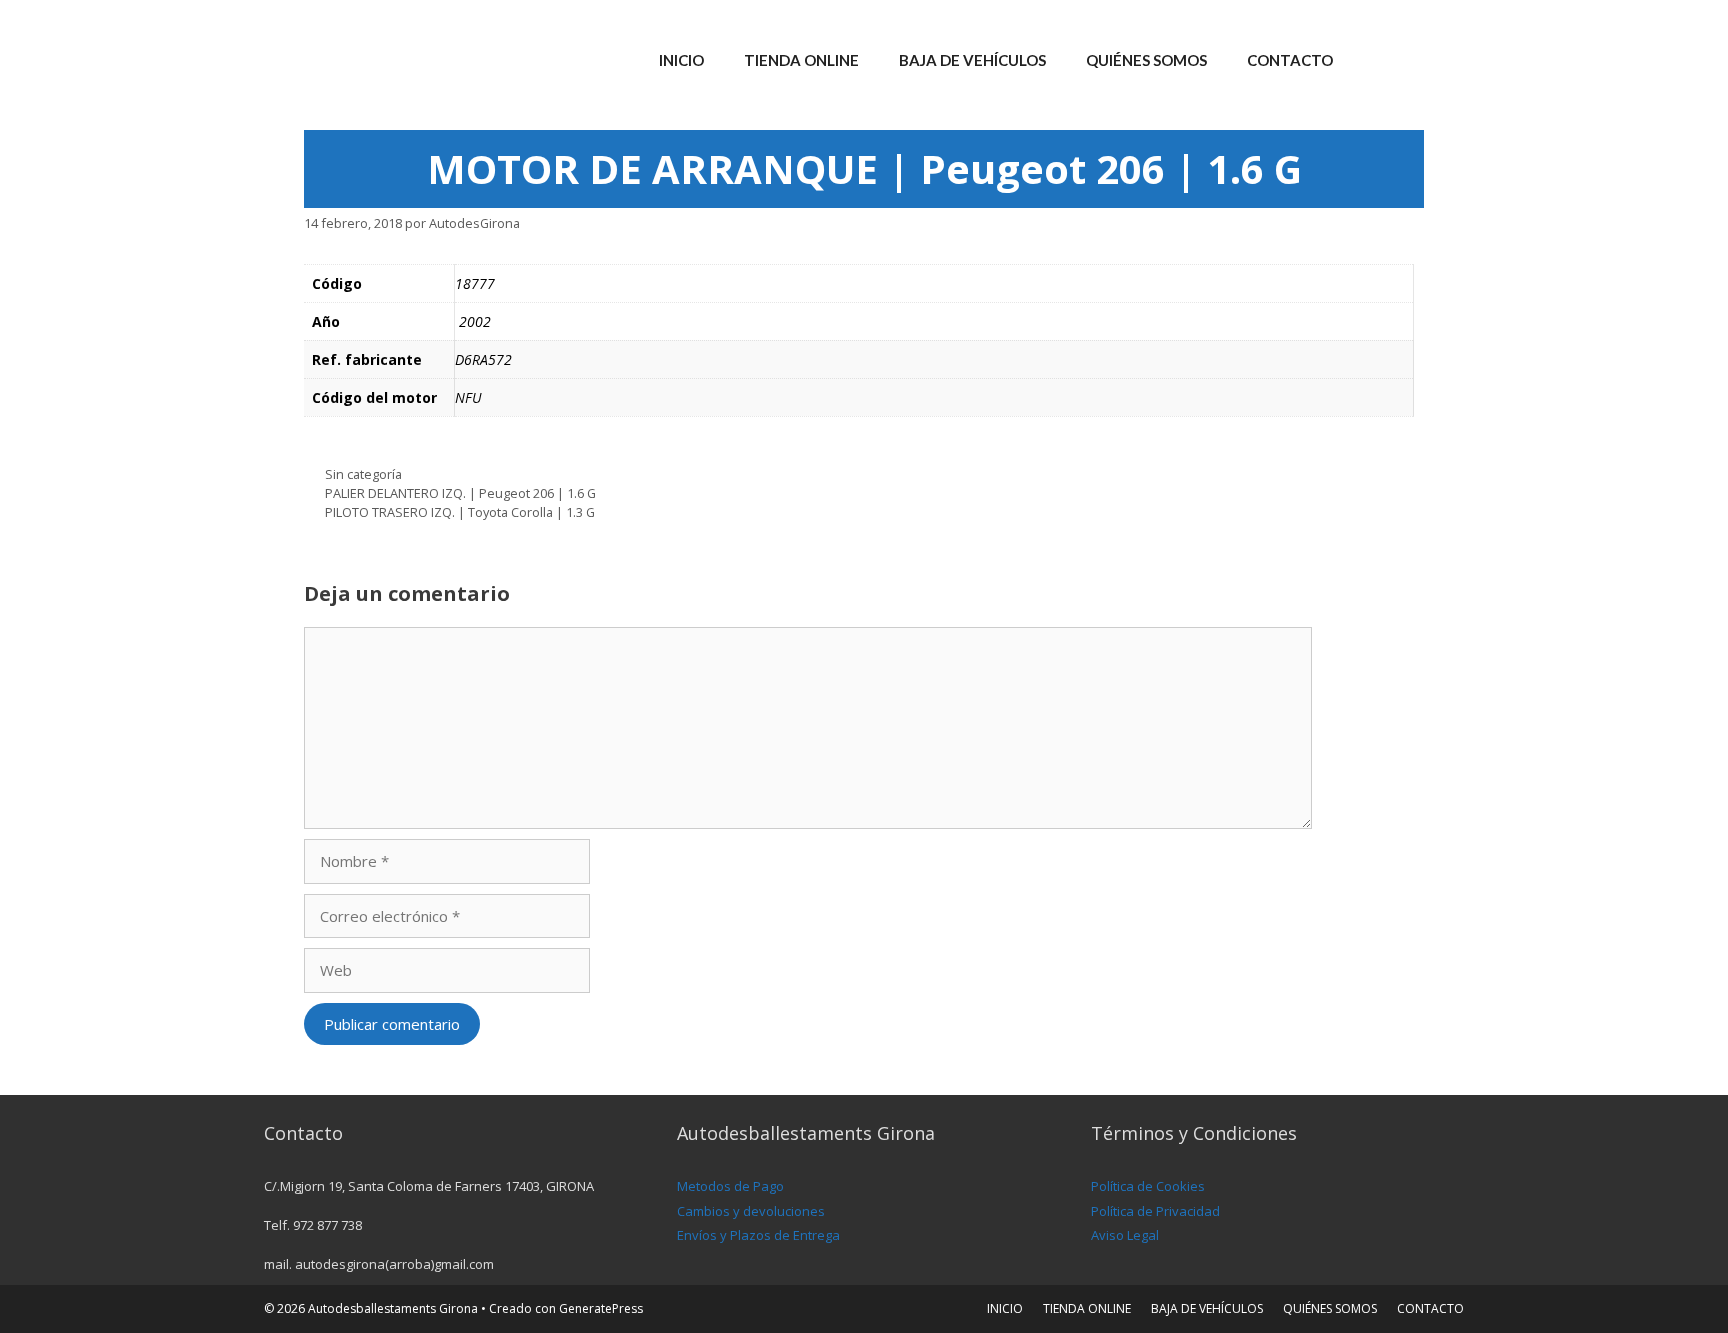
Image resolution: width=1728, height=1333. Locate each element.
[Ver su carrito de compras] (1438, 60)
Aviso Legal (1125, 1235)
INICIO (681, 60)
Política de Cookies (1148, 1186)
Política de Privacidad (1155, 1211)
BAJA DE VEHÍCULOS (972, 60)
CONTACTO (1290, 60)
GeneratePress (601, 1308)
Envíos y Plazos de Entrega (758, 1235)
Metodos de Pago (730, 1186)
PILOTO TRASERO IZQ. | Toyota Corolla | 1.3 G (460, 512)
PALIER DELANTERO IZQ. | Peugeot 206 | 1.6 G (460, 493)
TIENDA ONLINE (801, 60)
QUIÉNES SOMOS (1146, 60)
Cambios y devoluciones (751, 1211)
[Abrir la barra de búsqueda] (1382, 60)
